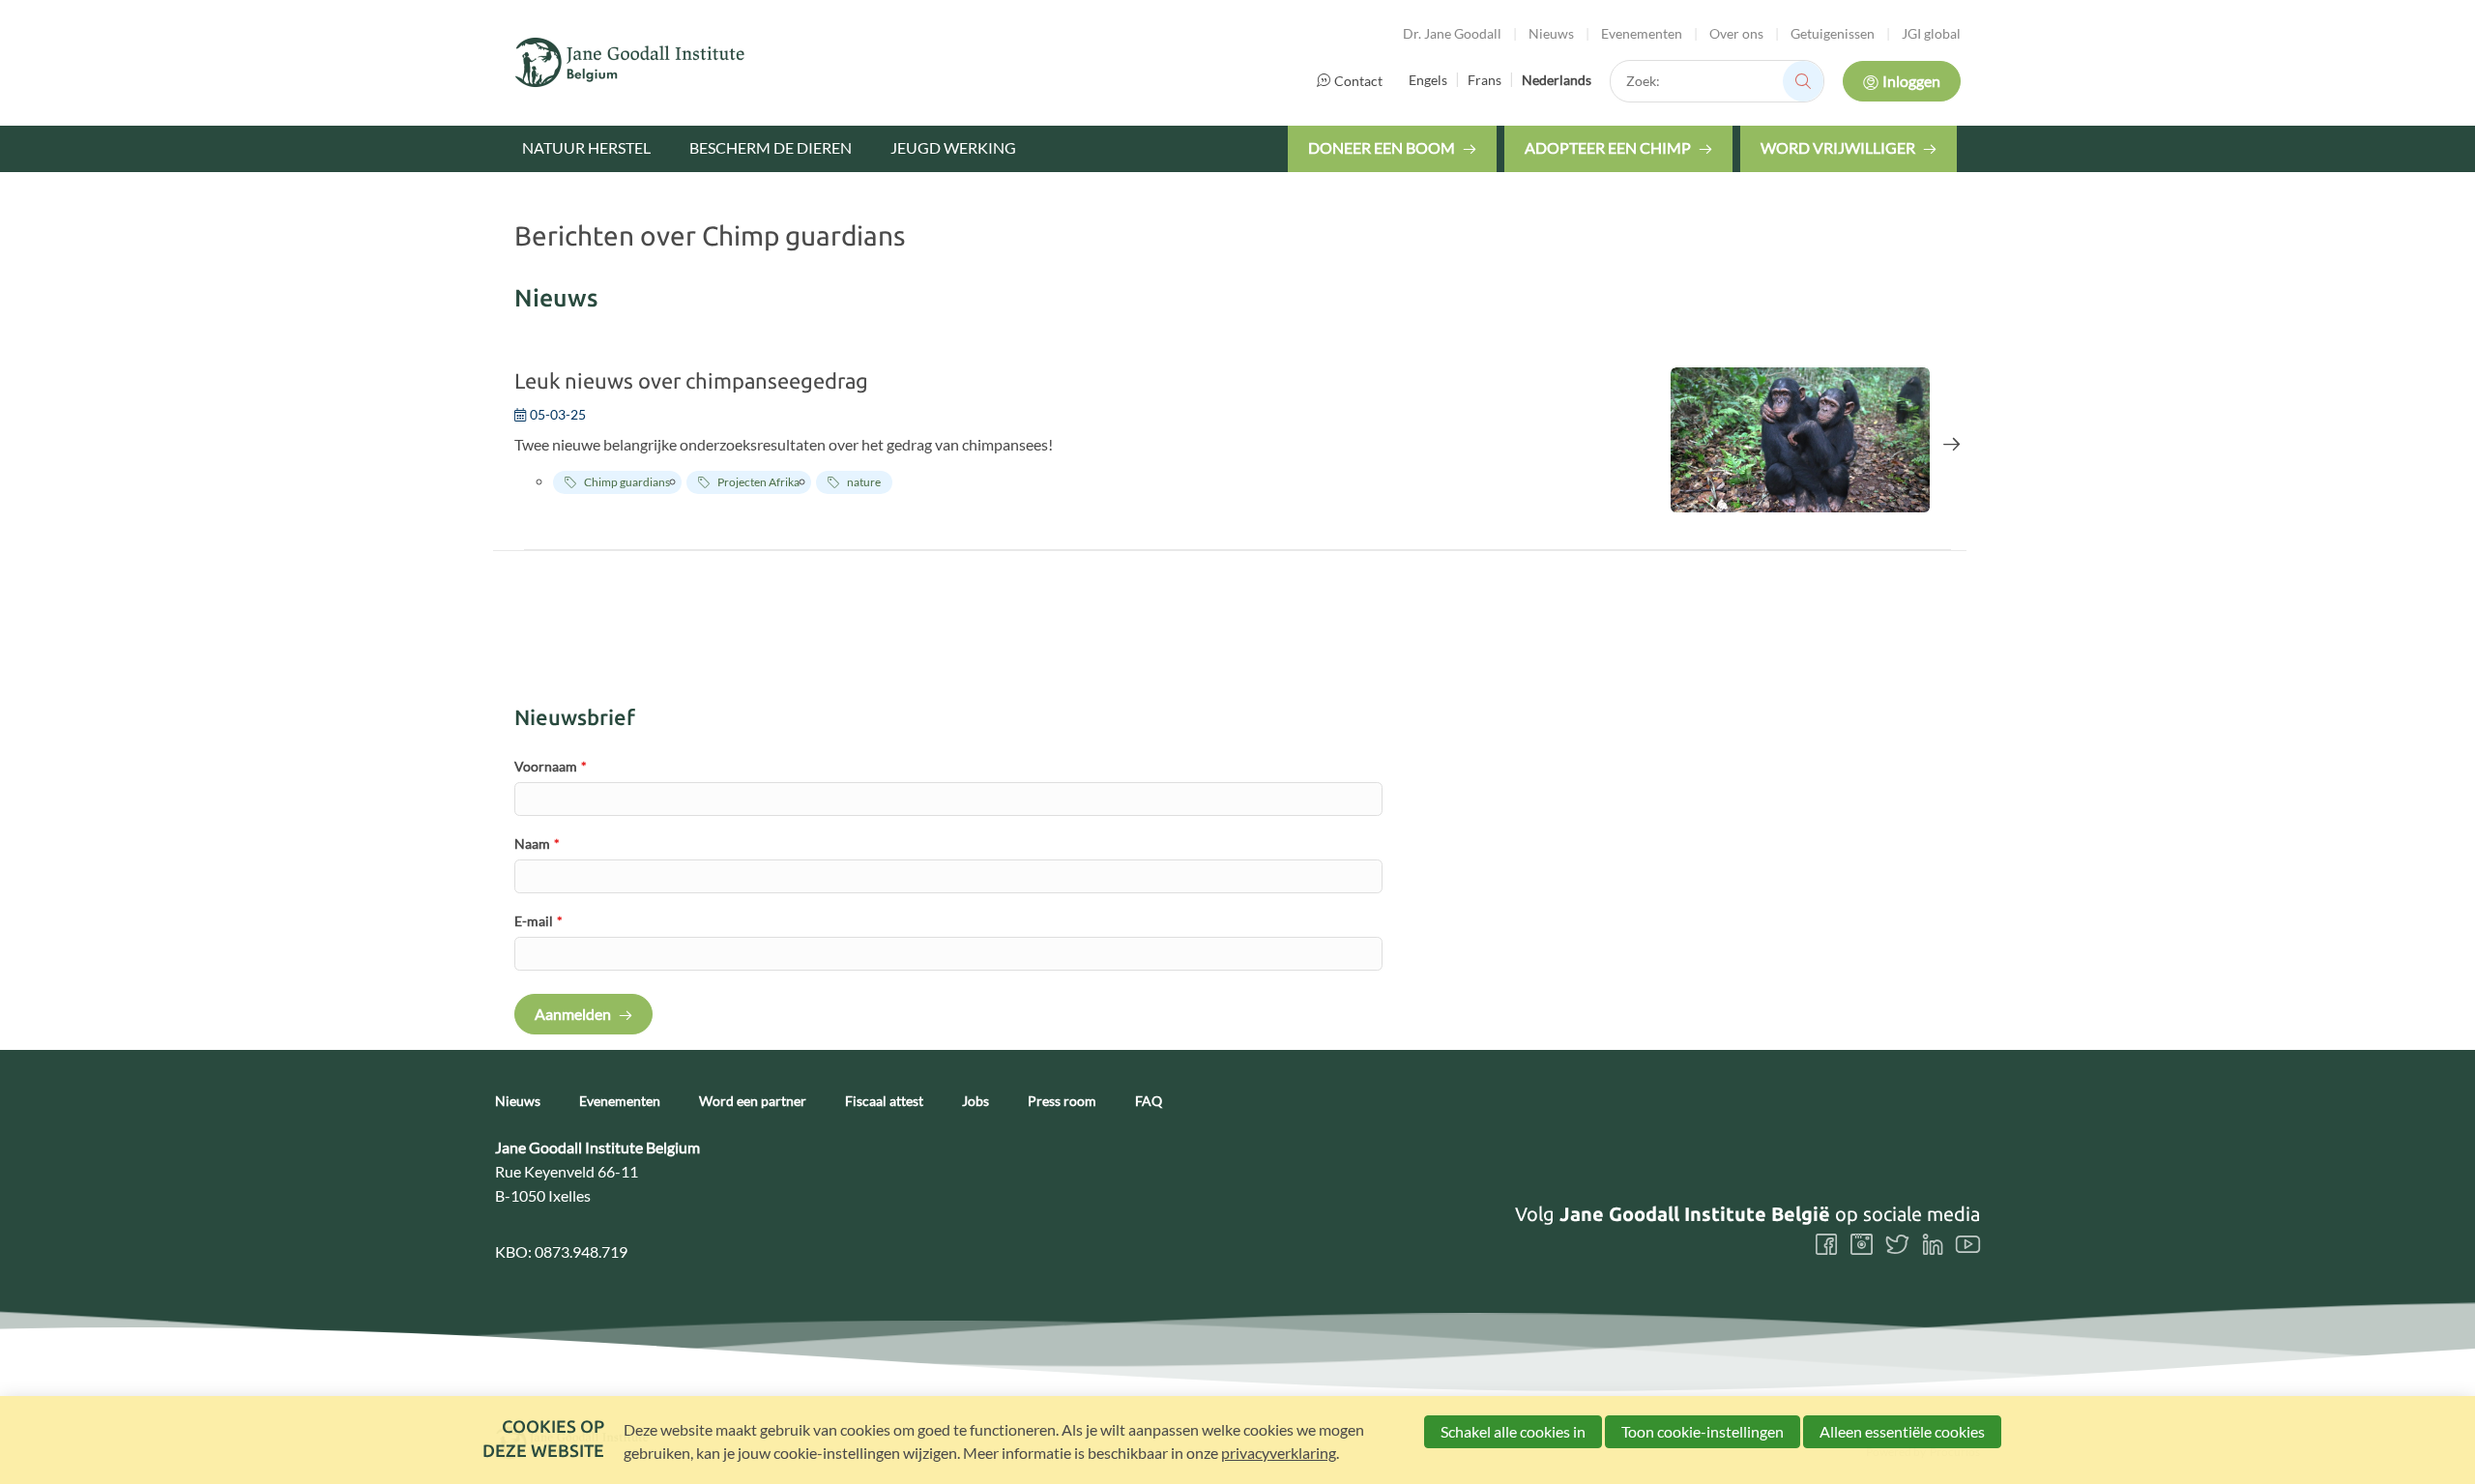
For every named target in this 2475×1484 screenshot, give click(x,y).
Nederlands (1557, 80)
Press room (1062, 1101)
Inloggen (1911, 81)
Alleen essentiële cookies (1902, 1431)
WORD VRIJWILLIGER (1838, 147)
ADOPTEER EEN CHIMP (1608, 147)
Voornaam (551, 766)
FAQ (1149, 1101)
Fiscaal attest (884, 1101)
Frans (1485, 80)
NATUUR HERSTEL (586, 147)
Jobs (975, 1101)
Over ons (1736, 33)
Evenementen (1642, 33)
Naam (537, 844)
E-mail (539, 921)
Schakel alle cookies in (1513, 1431)
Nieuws (1551, 33)
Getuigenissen (1833, 33)
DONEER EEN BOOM (1382, 147)
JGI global (1931, 33)
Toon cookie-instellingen (1703, 1431)
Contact (1358, 81)
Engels (1428, 80)
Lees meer (1237, 443)
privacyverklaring (1279, 1453)
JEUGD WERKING (953, 147)
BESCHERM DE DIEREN (771, 147)
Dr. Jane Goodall (1452, 33)
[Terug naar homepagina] (630, 62)
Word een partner (753, 1101)
